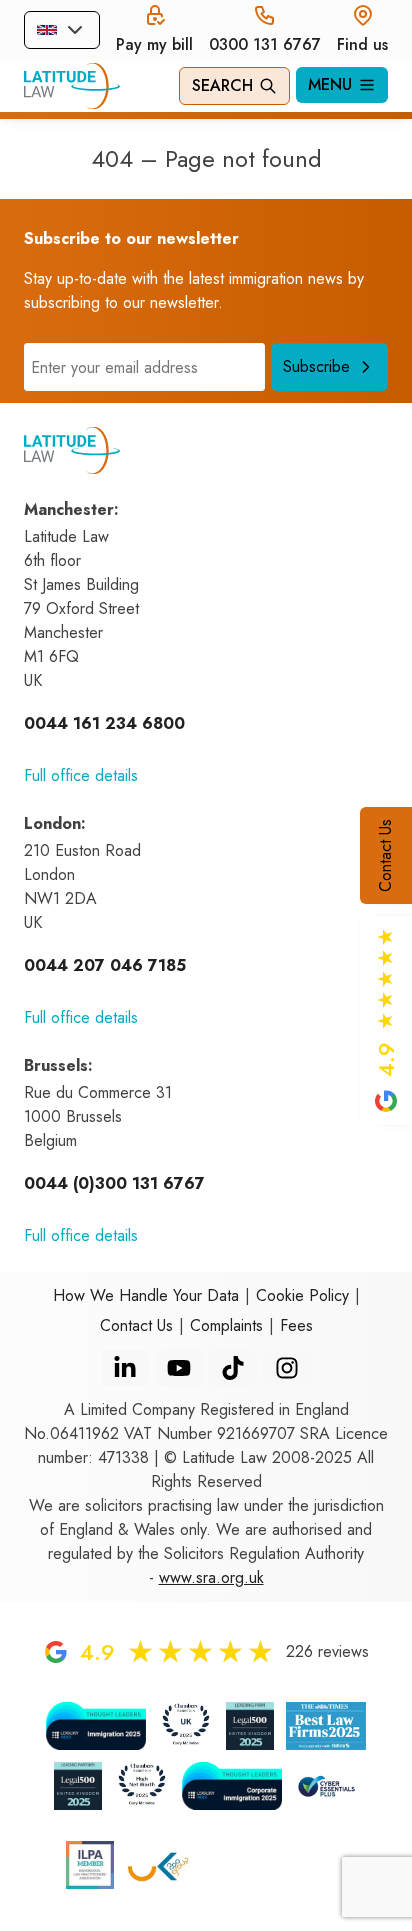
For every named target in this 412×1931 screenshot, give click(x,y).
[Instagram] (287, 1368)
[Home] (72, 86)
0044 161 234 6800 (104, 723)
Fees (296, 1325)
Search (222, 85)
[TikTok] (233, 1368)
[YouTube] (179, 1368)
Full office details (81, 775)
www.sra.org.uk (211, 1577)
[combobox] (62, 30)
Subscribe (316, 366)
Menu (330, 84)
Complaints (226, 1325)
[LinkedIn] (125, 1368)
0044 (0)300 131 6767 (114, 1183)
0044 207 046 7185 (105, 965)
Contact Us (385, 855)
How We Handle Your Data (146, 1295)
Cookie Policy (302, 1295)
